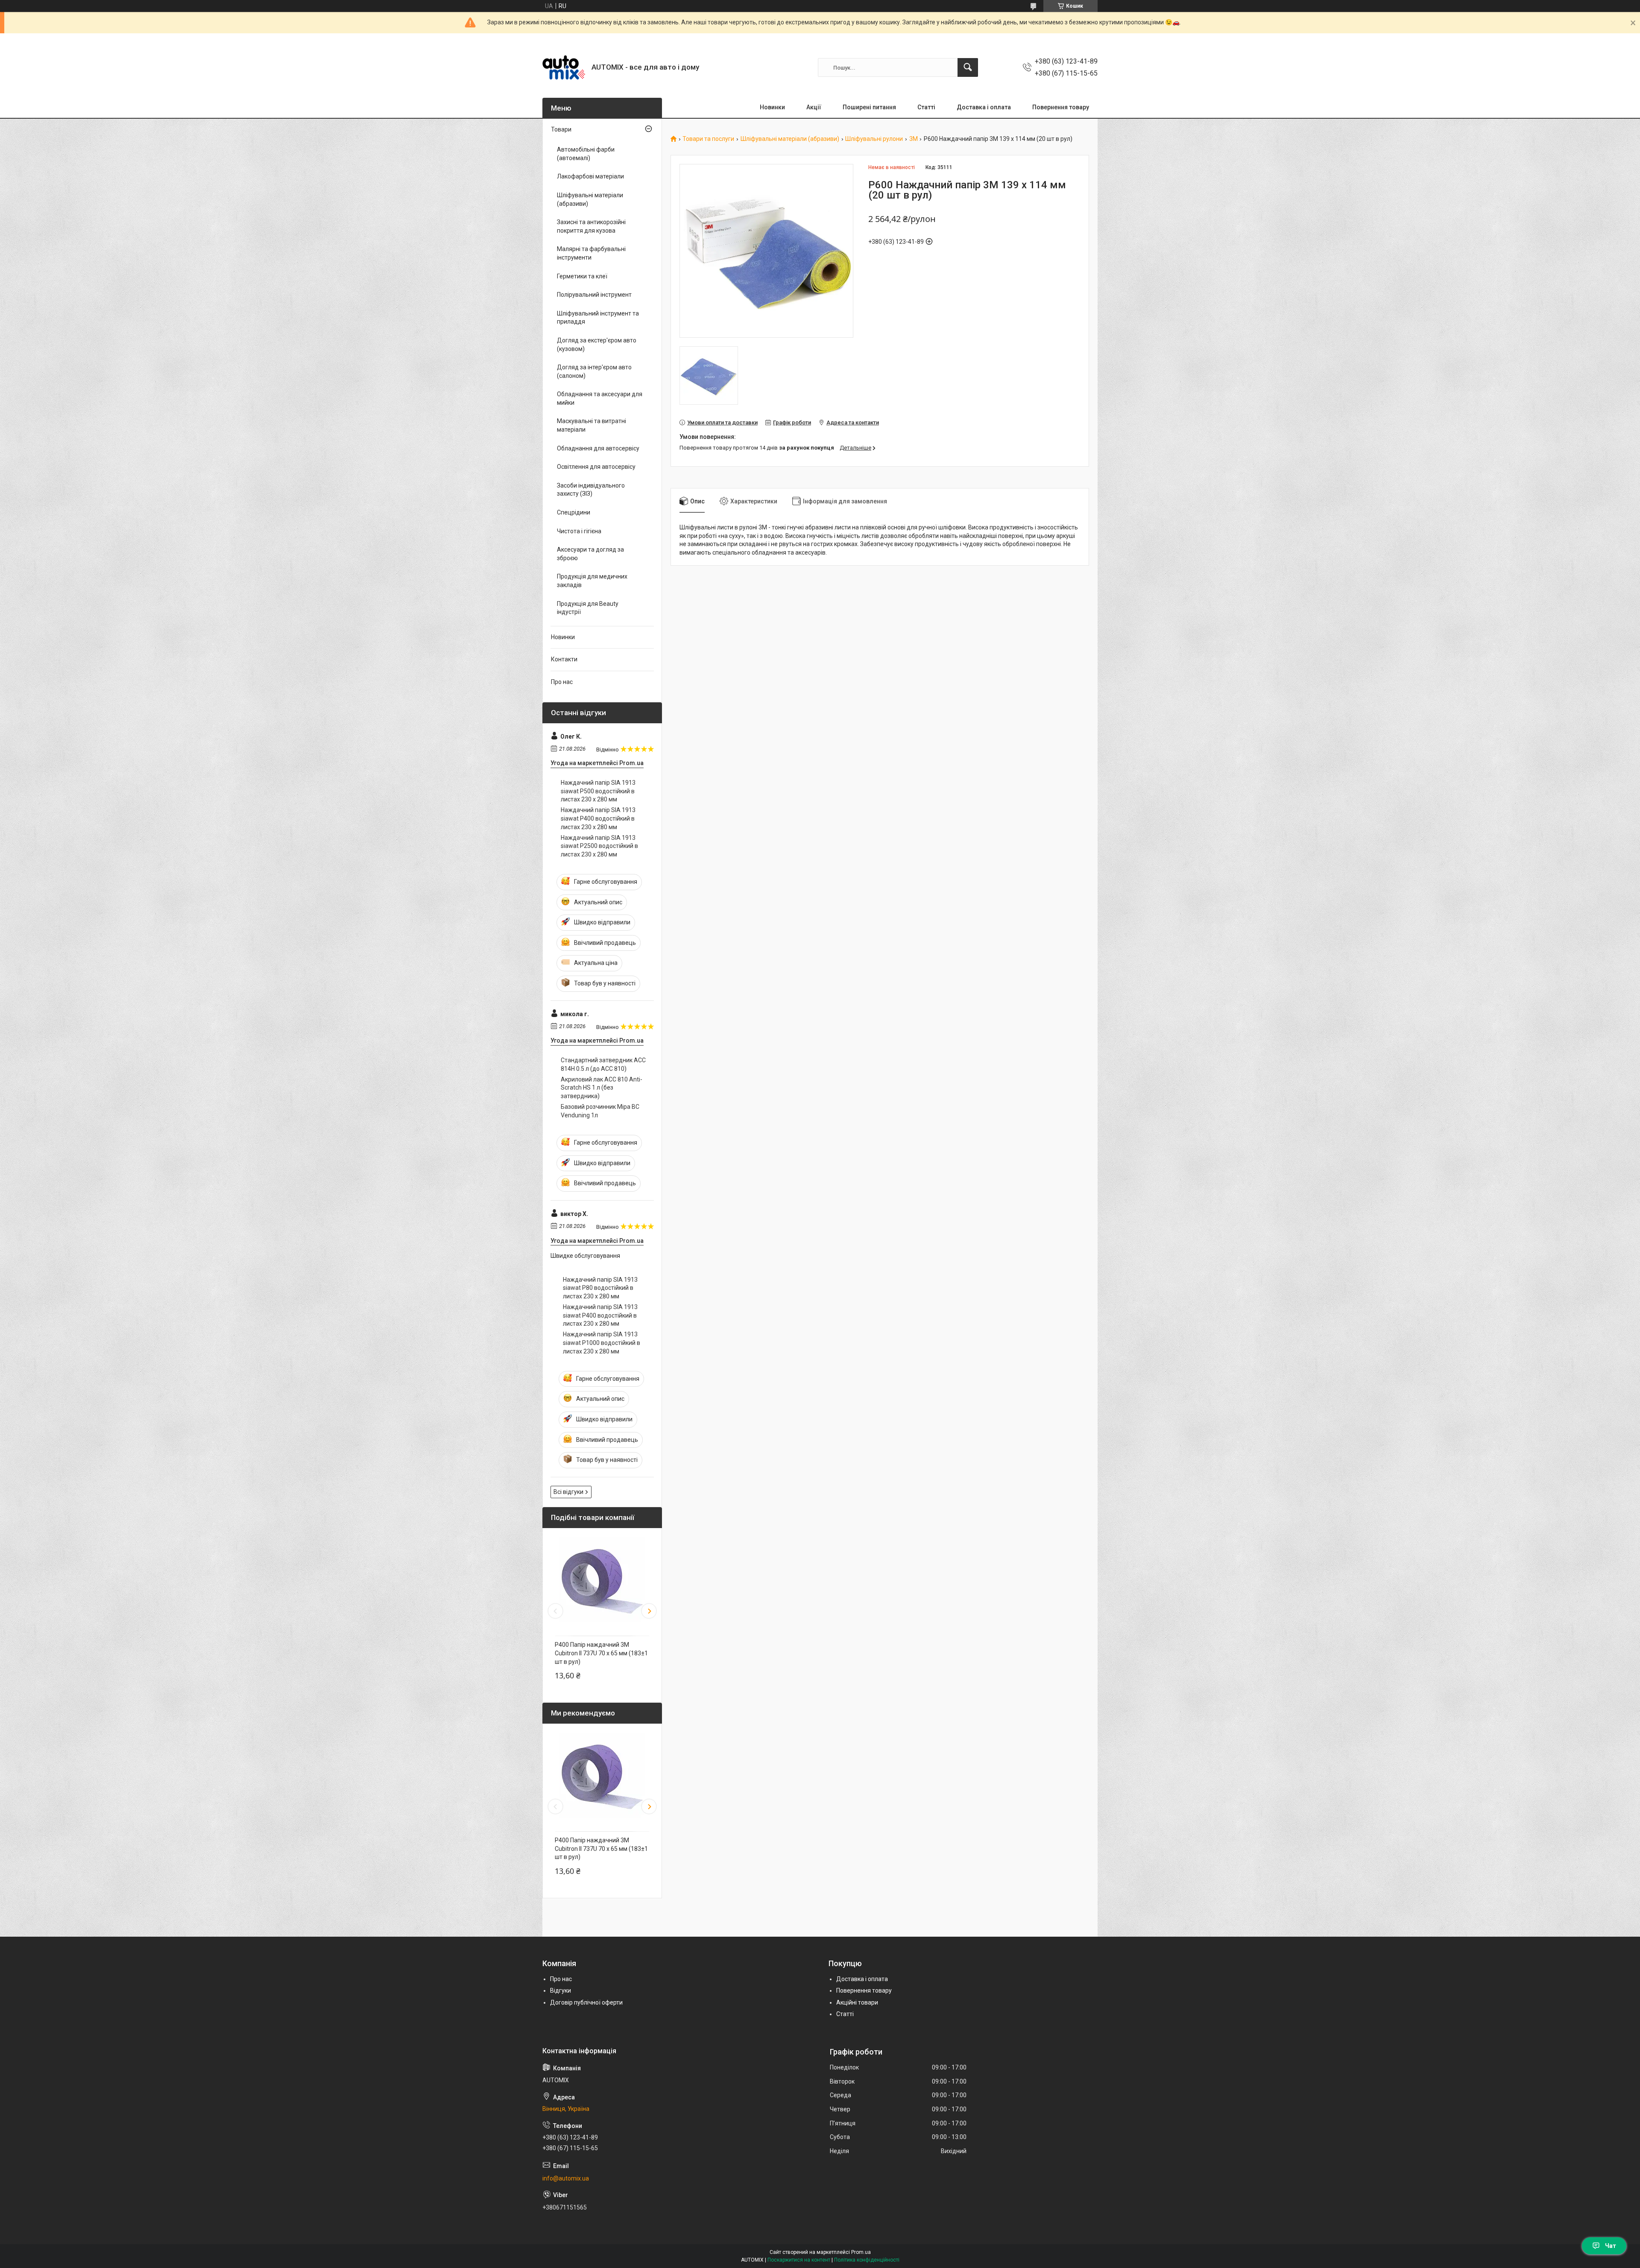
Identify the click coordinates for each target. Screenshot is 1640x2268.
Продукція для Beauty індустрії (588, 608)
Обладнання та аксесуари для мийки (600, 398)
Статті (926, 107)
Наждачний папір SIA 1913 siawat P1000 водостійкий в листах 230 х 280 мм (602, 1343)
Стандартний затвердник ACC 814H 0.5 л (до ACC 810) (603, 1064)
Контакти (564, 659)
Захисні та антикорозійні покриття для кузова (591, 226)
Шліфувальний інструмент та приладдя (598, 318)
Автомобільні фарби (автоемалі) (586, 154)
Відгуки (561, 1990)
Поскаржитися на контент (799, 2260)
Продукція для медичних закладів (592, 581)
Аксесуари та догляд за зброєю (590, 554)
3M (914, 139)
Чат (1611, 2246)
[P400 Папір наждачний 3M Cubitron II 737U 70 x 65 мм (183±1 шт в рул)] (602, 1580)
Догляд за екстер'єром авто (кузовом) (597, 345)
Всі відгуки (568, 1492)
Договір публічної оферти (586, 2002)
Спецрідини (574, 512)
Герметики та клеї (582, 276)
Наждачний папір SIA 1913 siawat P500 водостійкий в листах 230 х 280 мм (598, 791)
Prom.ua (861, 2252)
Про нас (562, 682)
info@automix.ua (566, 2178)
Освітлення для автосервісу (596, 467)
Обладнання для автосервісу (598, 448)
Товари (561, 129)
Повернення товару (1061, 107)
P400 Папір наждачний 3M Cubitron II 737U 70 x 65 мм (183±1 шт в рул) (601, 1653)
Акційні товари (857, 2002)
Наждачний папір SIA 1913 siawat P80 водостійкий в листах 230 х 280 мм (600, 1288)
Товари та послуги (708, 139)
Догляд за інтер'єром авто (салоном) (594, 371)
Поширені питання (869, 107)
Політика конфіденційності (867, 2260)
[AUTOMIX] (564, 67)
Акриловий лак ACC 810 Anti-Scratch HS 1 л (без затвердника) (602, 1088)
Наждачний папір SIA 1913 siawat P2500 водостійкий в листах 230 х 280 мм (599, 846)
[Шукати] (968, 67)
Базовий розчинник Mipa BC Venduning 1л (600, 1111)
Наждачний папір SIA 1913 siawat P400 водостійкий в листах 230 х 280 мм (598, 818)
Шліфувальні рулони (874, 139)
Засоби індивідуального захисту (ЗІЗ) (591, 490)
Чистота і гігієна (579, 531)
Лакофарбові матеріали (590, 176)
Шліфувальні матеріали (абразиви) (790, 139)
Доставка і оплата (984, 107)
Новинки (772, 107)
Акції (814, 107)
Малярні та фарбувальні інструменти (591, 253)
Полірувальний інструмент (594, 295)
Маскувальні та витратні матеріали (592, 425)
